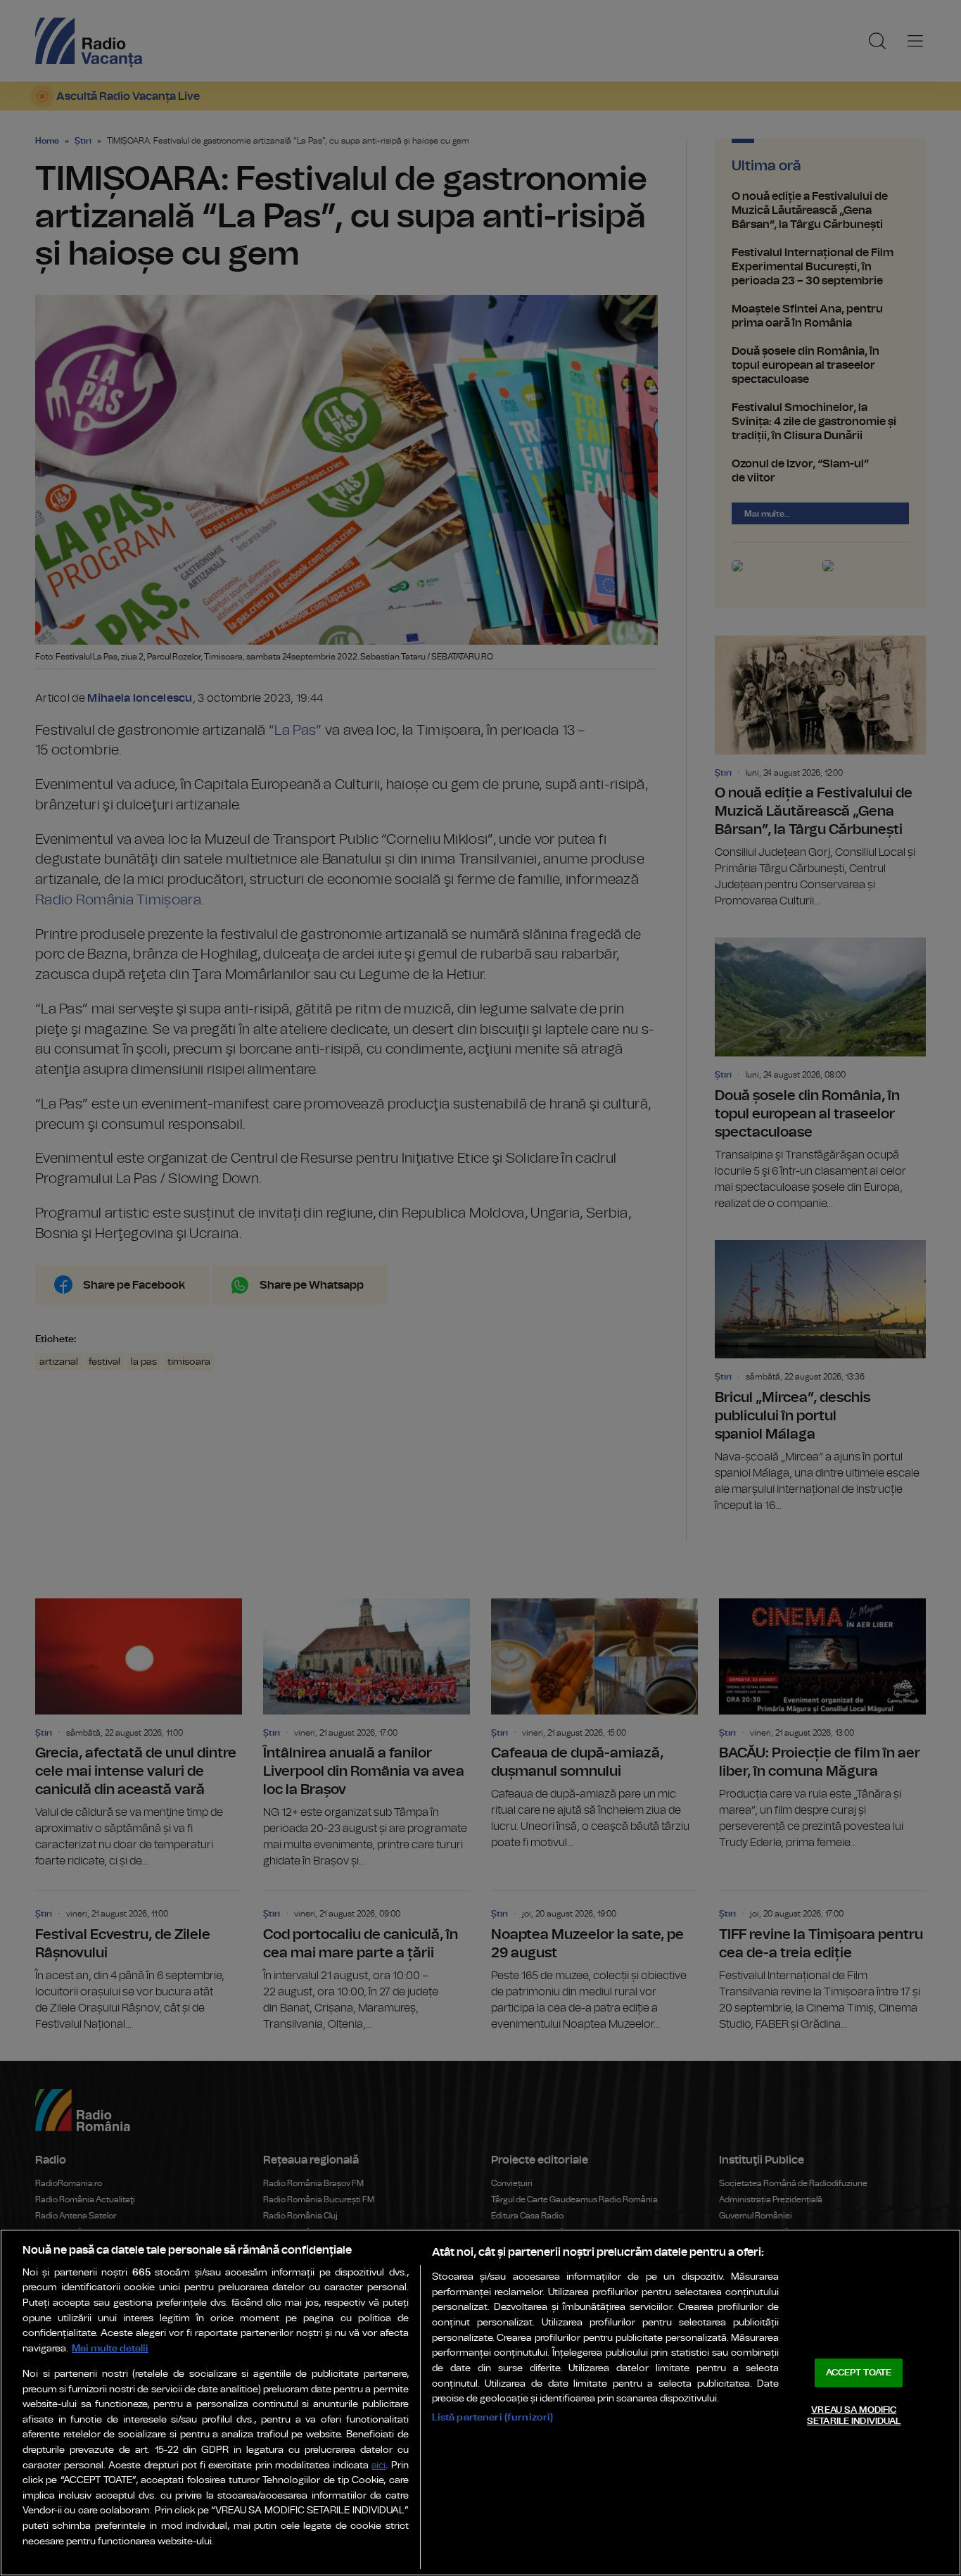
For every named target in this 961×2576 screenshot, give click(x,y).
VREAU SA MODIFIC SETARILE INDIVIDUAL (854, 2416)
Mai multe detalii (110, 2348)
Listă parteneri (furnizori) (493, 2417)
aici (378, 2466)
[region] (480, 2403)
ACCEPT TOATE (859, 2373)
